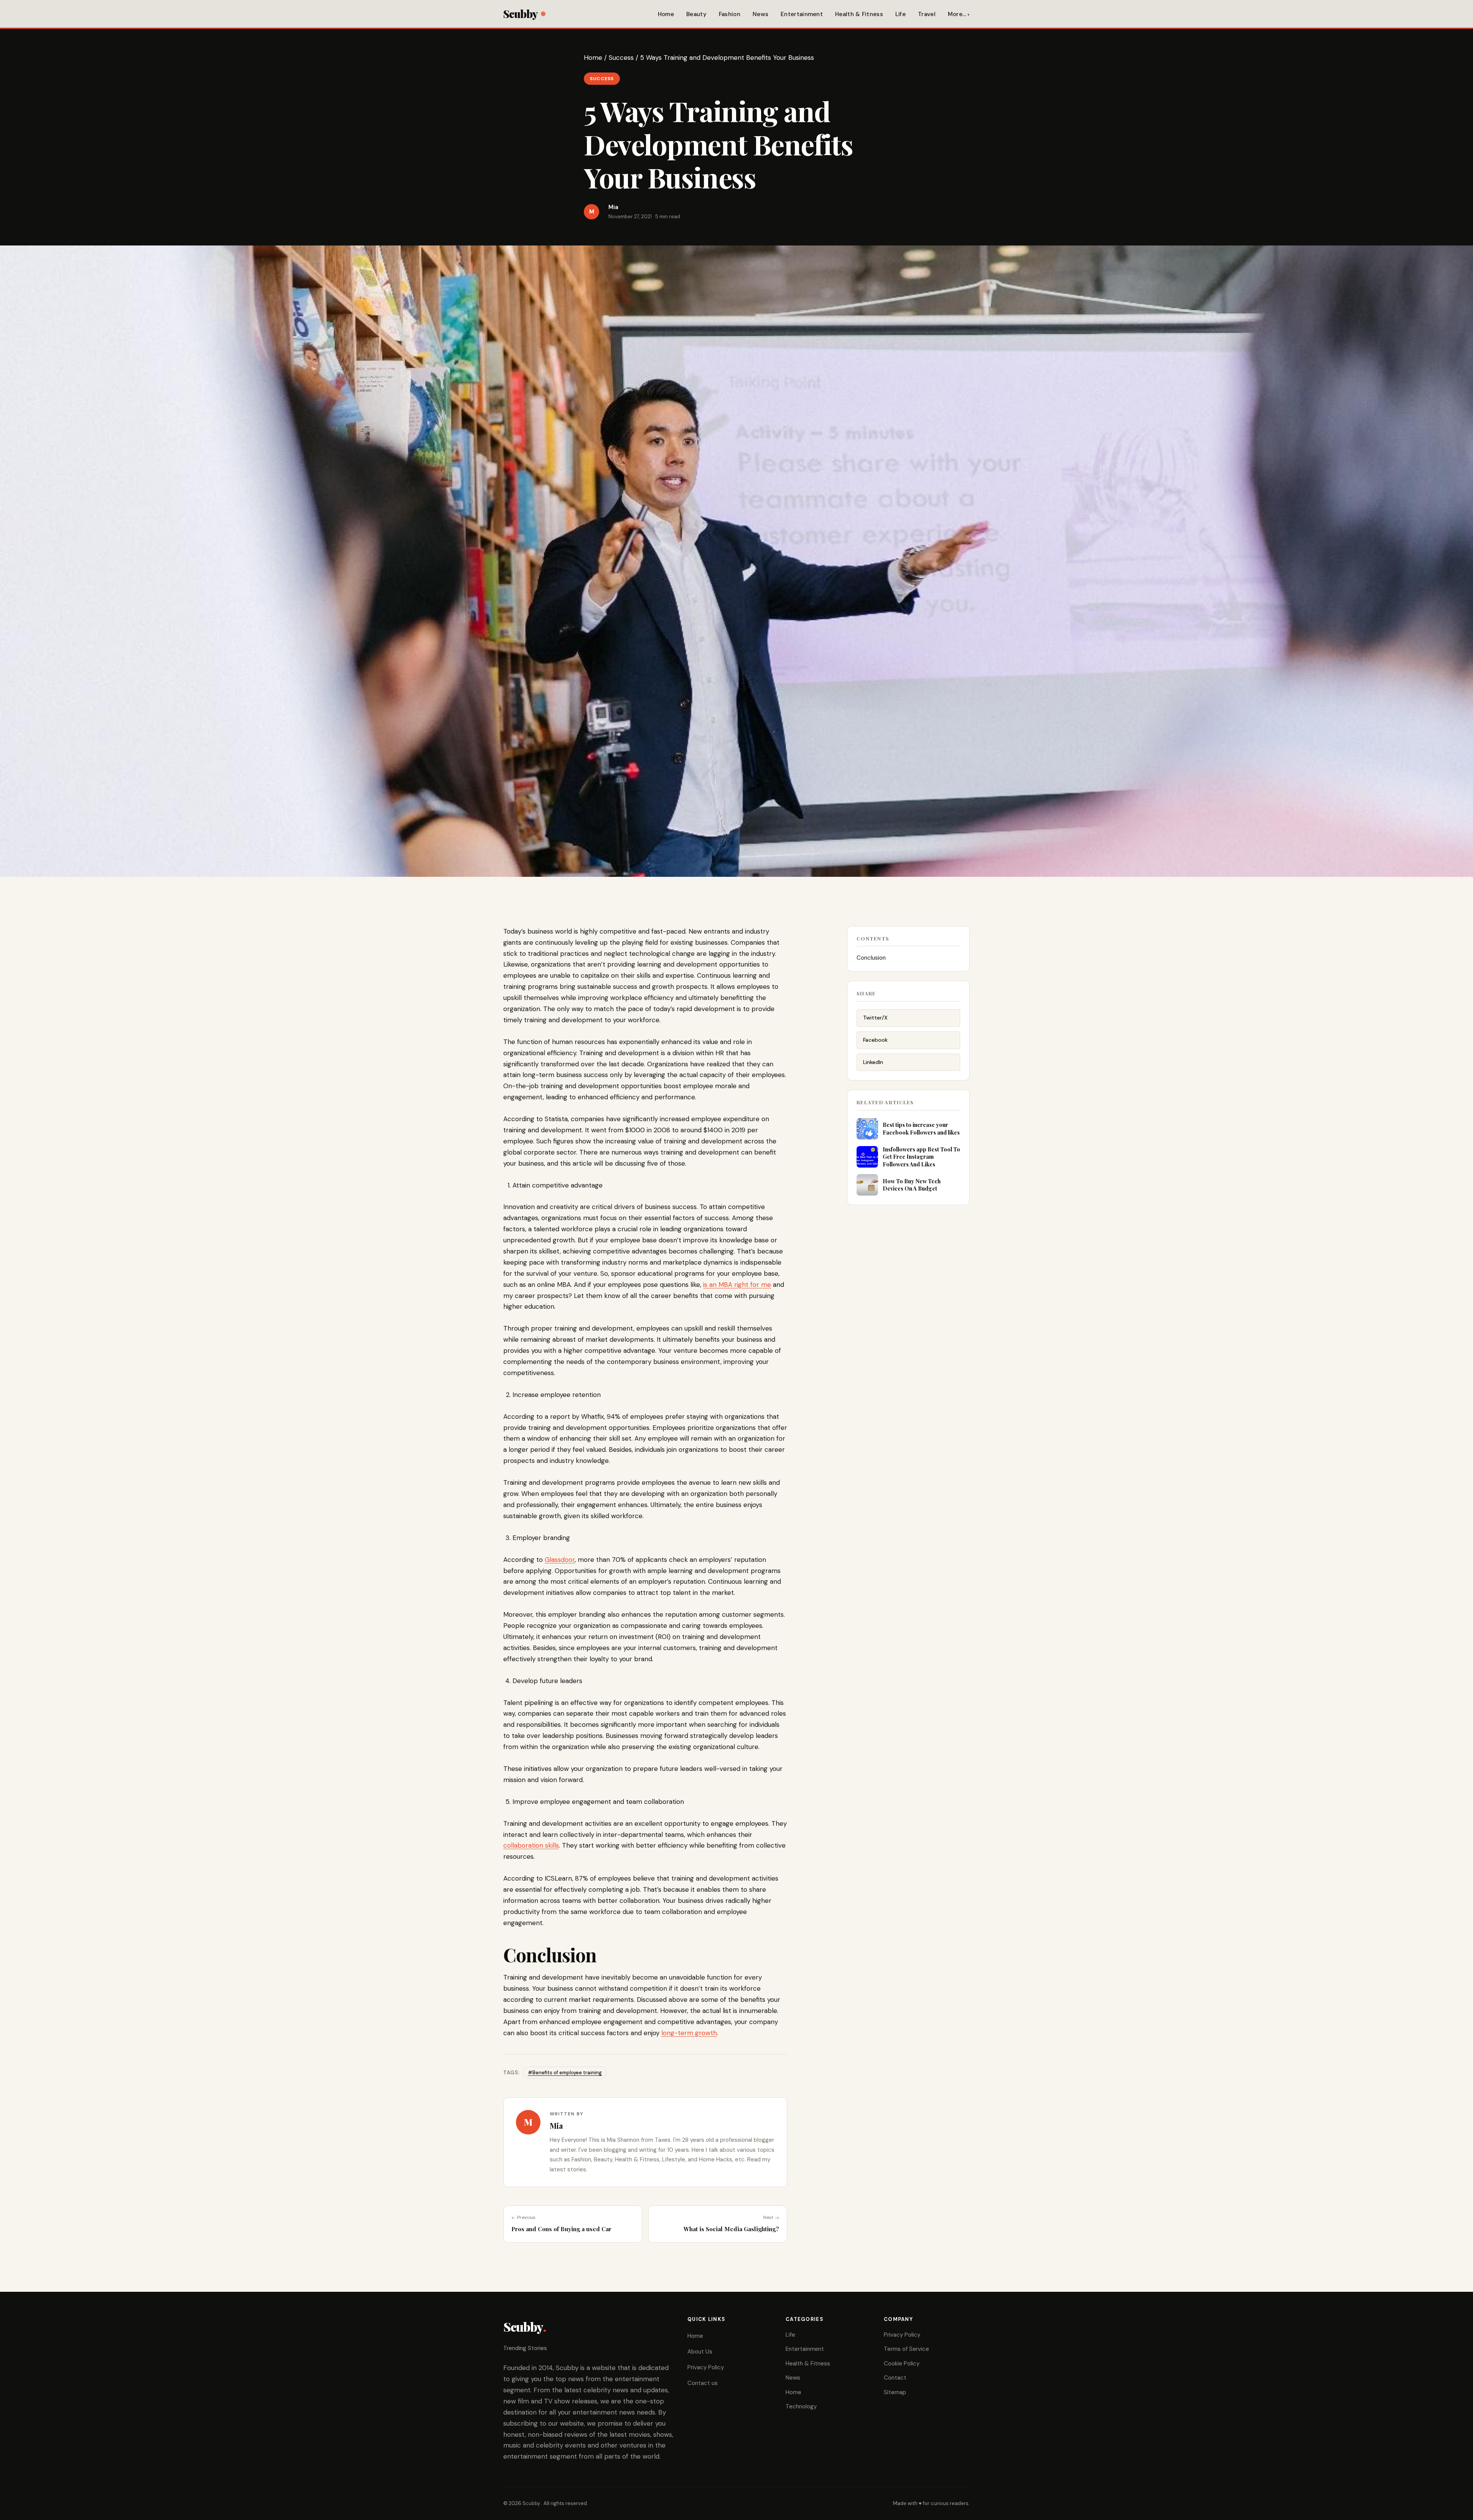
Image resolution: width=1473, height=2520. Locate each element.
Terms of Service (906, 2349)
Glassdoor (560, 1560)
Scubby (520, 14)
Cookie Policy (902, 2364)
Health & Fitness (859, 14)
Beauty (696, 14)
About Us (700, 2352)
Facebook (875, 1040)
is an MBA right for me (737, 1285)
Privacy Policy (706, 2367)
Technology (801, 2406)
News (760, 14)
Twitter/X (875, 1018)
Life (900, 14)
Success (621, 58)
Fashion (730, 14)
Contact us (703, 2383)
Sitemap (895, 2392)
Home (666, 14)
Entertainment (802, 14)
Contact (895, 2378)
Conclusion (871, 958)
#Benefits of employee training (565, 2073)
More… (957, 14)
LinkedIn (873, 1062)
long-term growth (689, 2033)
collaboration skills (531, 1845)
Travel (927, 14)
